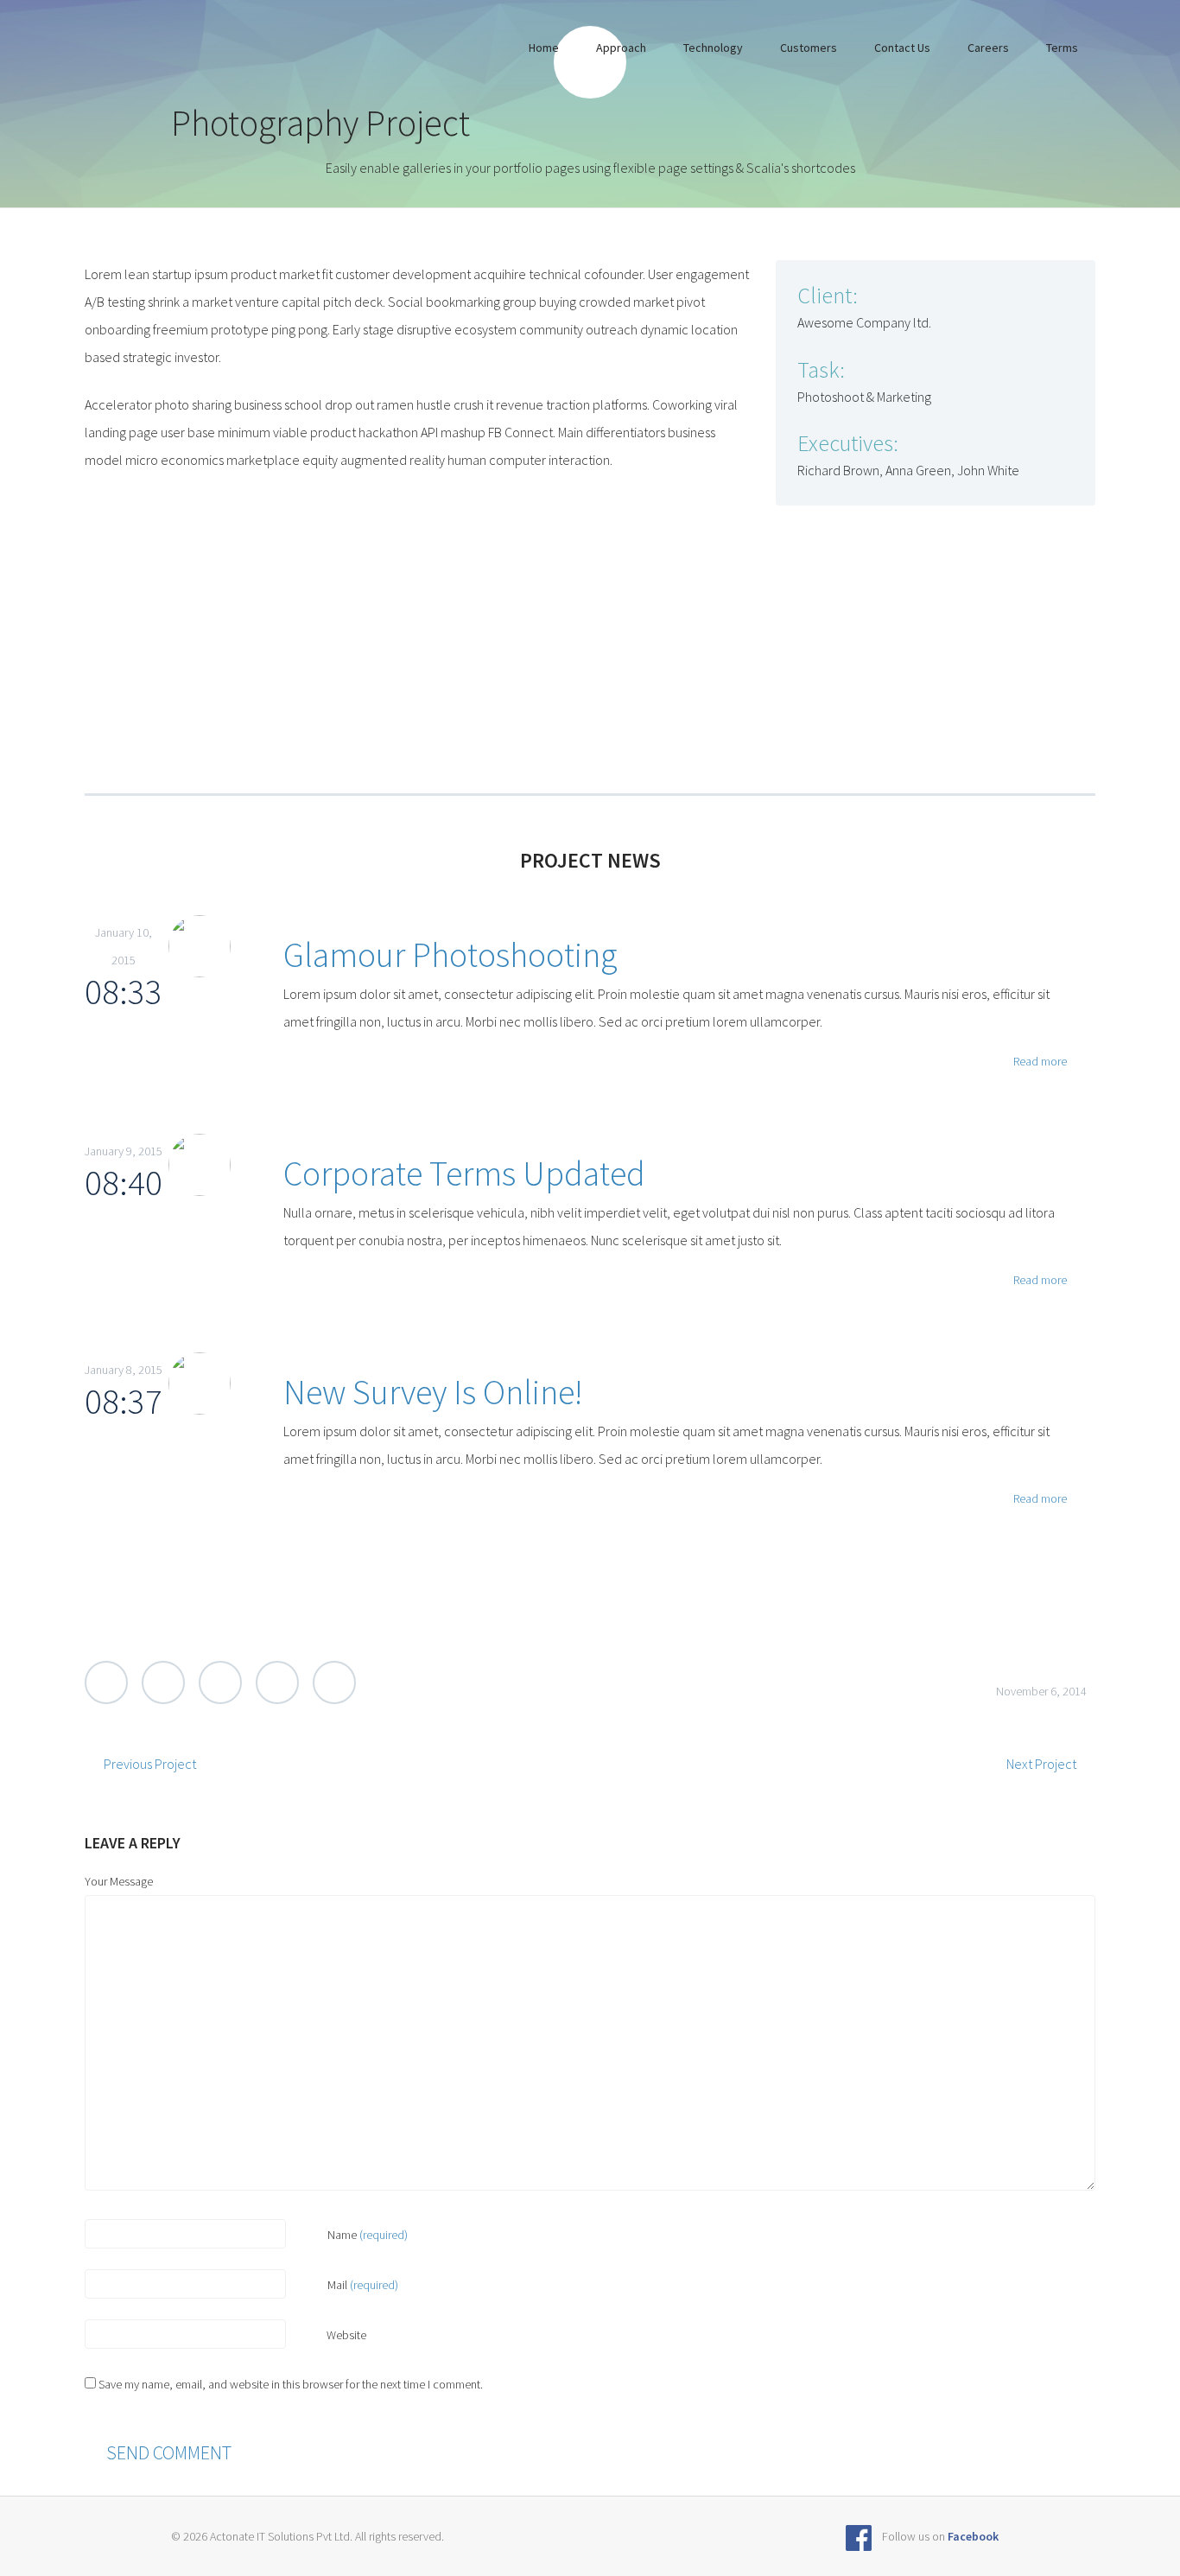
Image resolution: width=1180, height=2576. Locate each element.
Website (345, 2335)
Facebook (163, 1682)
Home (544, 48)
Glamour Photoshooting (450, 955)
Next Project (1041, 1764)
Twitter (106, 1682)
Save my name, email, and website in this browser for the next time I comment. (291, 2384)
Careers (988, 48)
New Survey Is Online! (433, 1392)
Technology (713, 48)
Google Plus (220, 1682)
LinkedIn (277, 1682)
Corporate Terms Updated (464, 1174)
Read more (1039, 1061)
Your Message (119, 1881)
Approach (621, 48)
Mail (363, 2285)
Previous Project (150, 1764)
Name (368, 2235)
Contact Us (902, 48)
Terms (1062, 48)
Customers (809, 48)
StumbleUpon (334, 1682)
